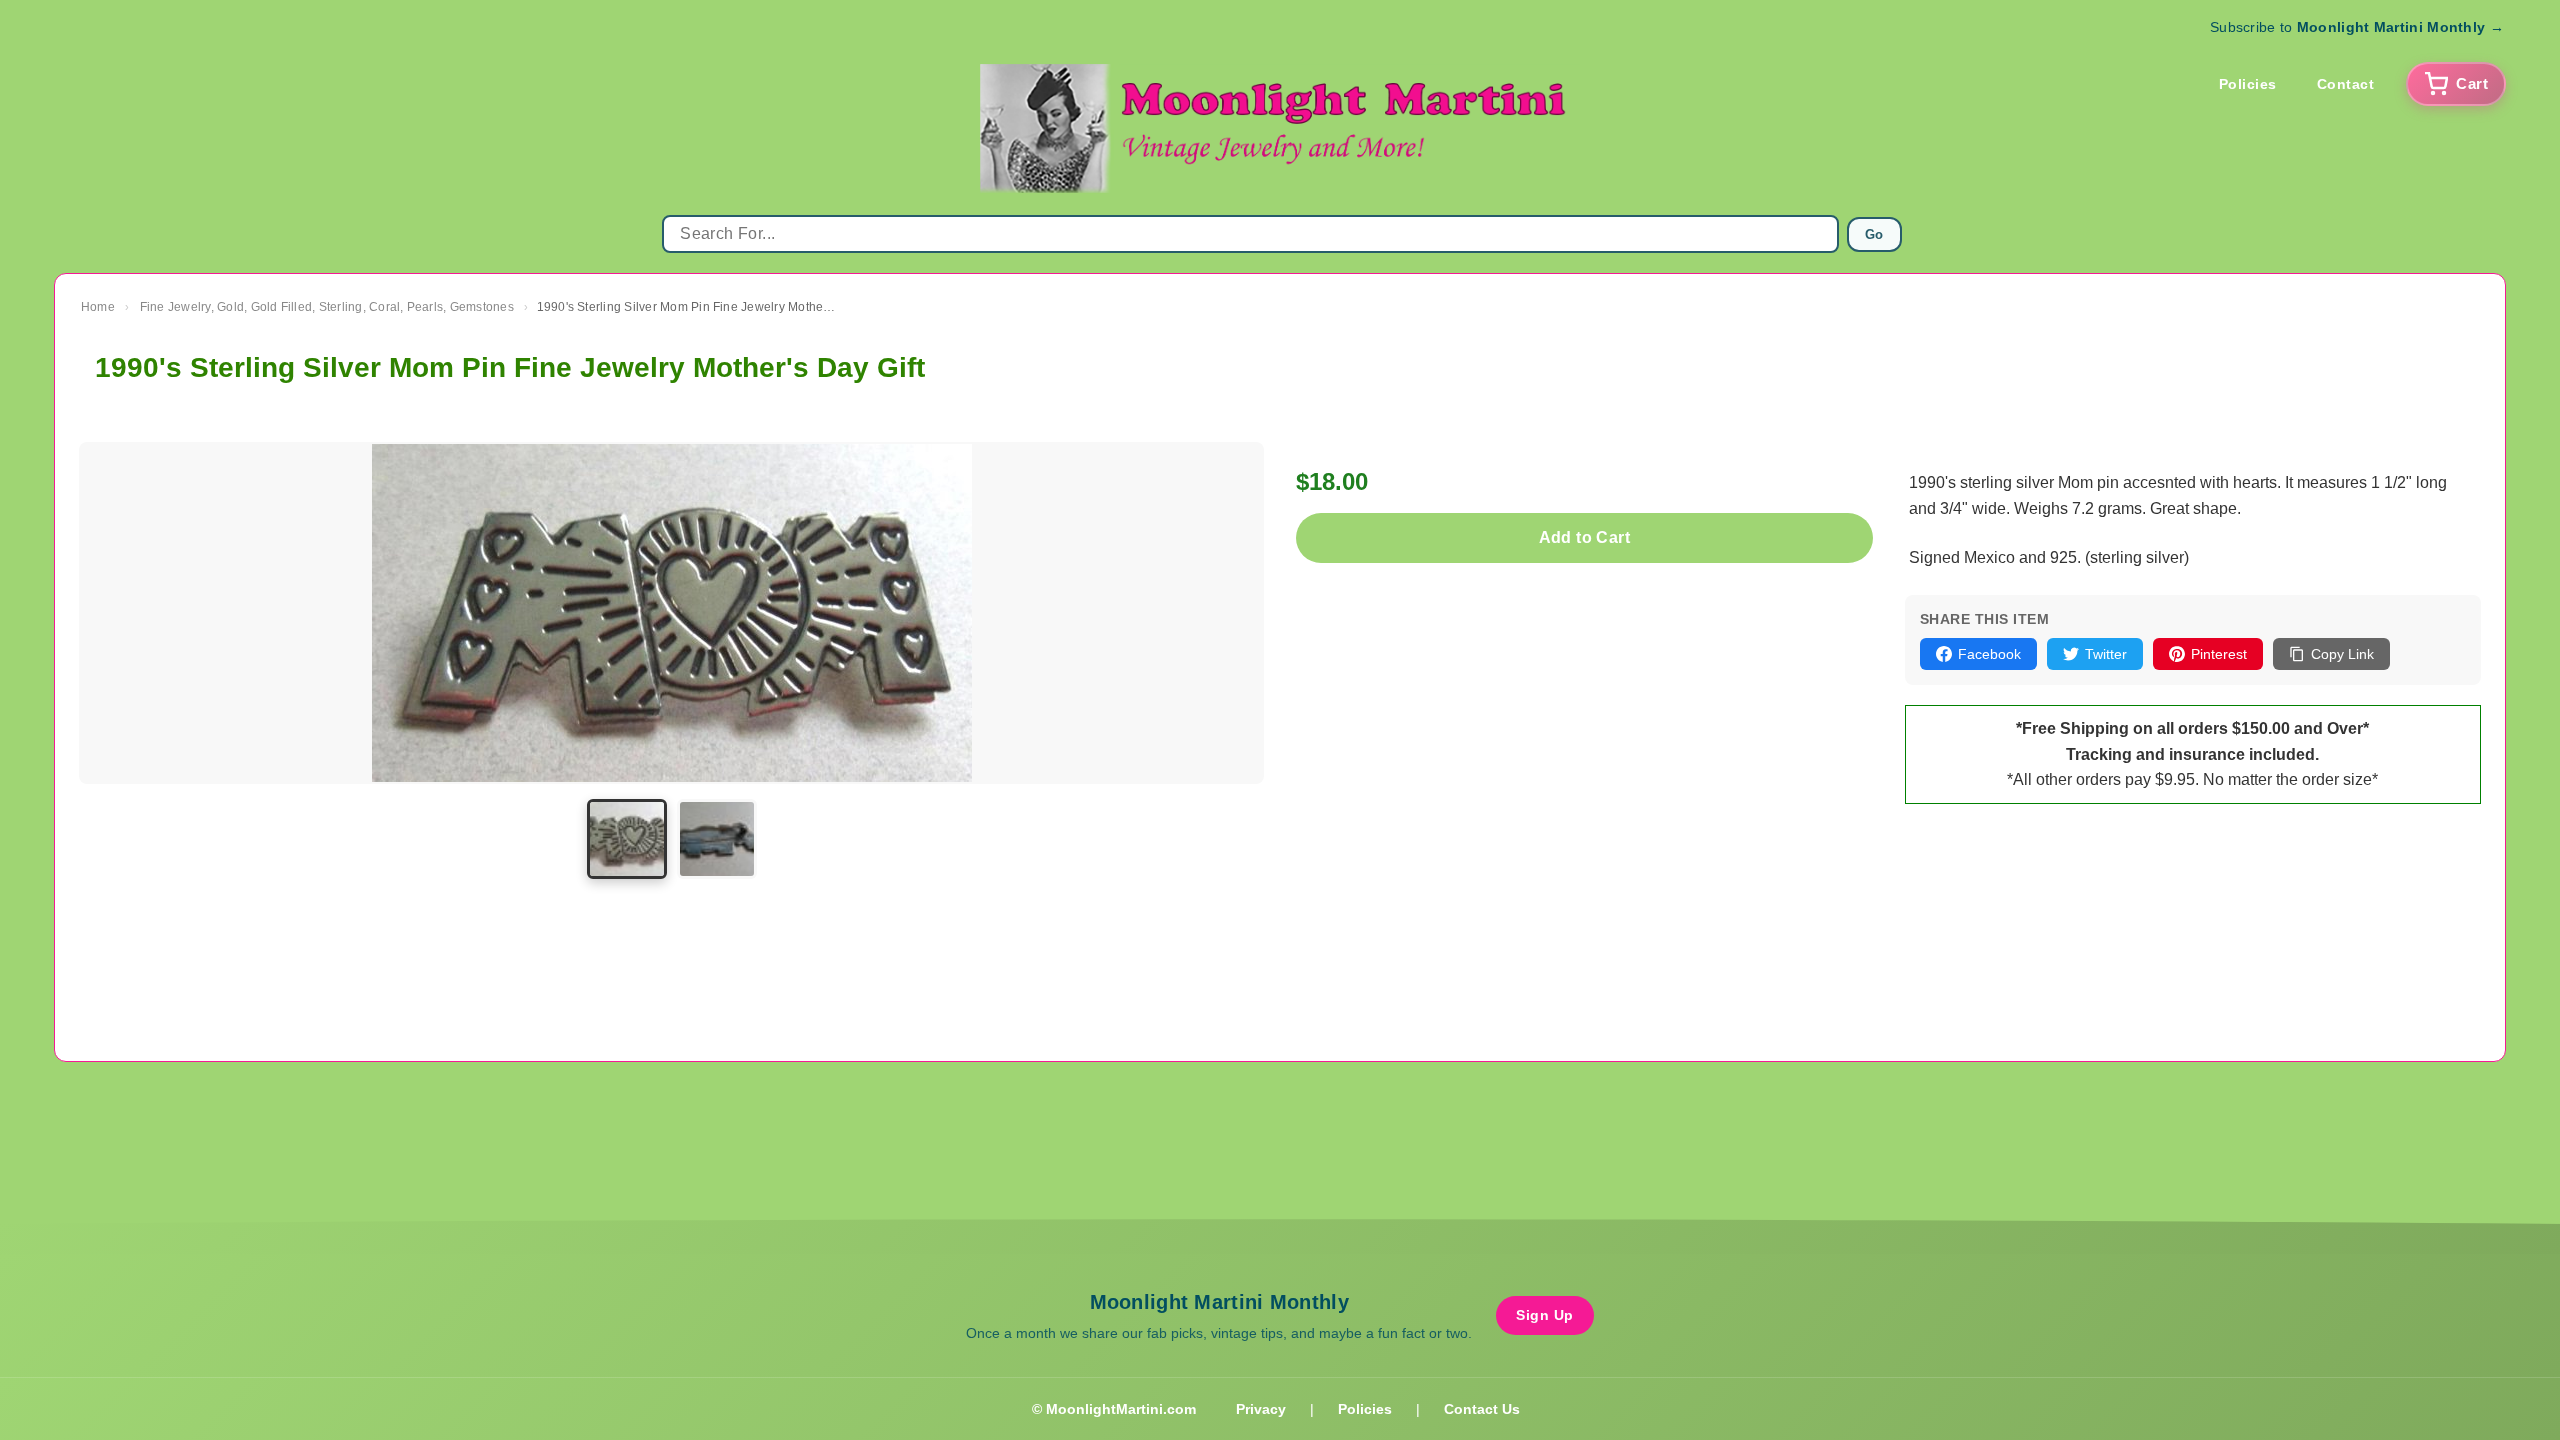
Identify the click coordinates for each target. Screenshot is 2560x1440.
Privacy (1261, 1409)
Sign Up (1545, 1315)
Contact (2346, 84)
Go (1874, 234)
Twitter (2106, 654)
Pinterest (2219, 654)
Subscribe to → (2357, 27)
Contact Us (1482, 1409)
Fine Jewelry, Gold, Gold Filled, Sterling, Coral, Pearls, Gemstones (327, 307)
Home (98, 307)
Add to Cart (1584, 537)
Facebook (1989, 654)
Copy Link (2342, 654)
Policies (2248, 84)
